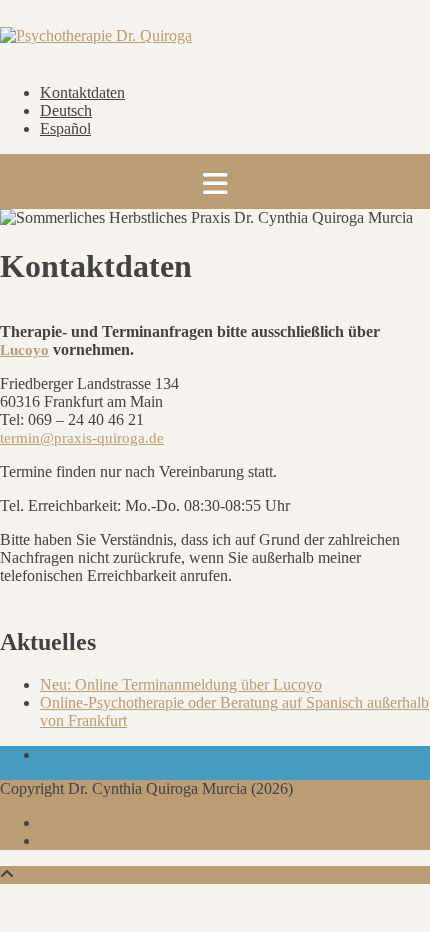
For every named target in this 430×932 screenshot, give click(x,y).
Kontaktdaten (82, 92)
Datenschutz (79, 822)
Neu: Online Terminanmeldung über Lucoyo (181, 684)
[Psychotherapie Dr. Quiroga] (96, 35)
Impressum (74, 840)
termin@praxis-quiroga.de (82, 438)
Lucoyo (24, 350)
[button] (215, 181)
